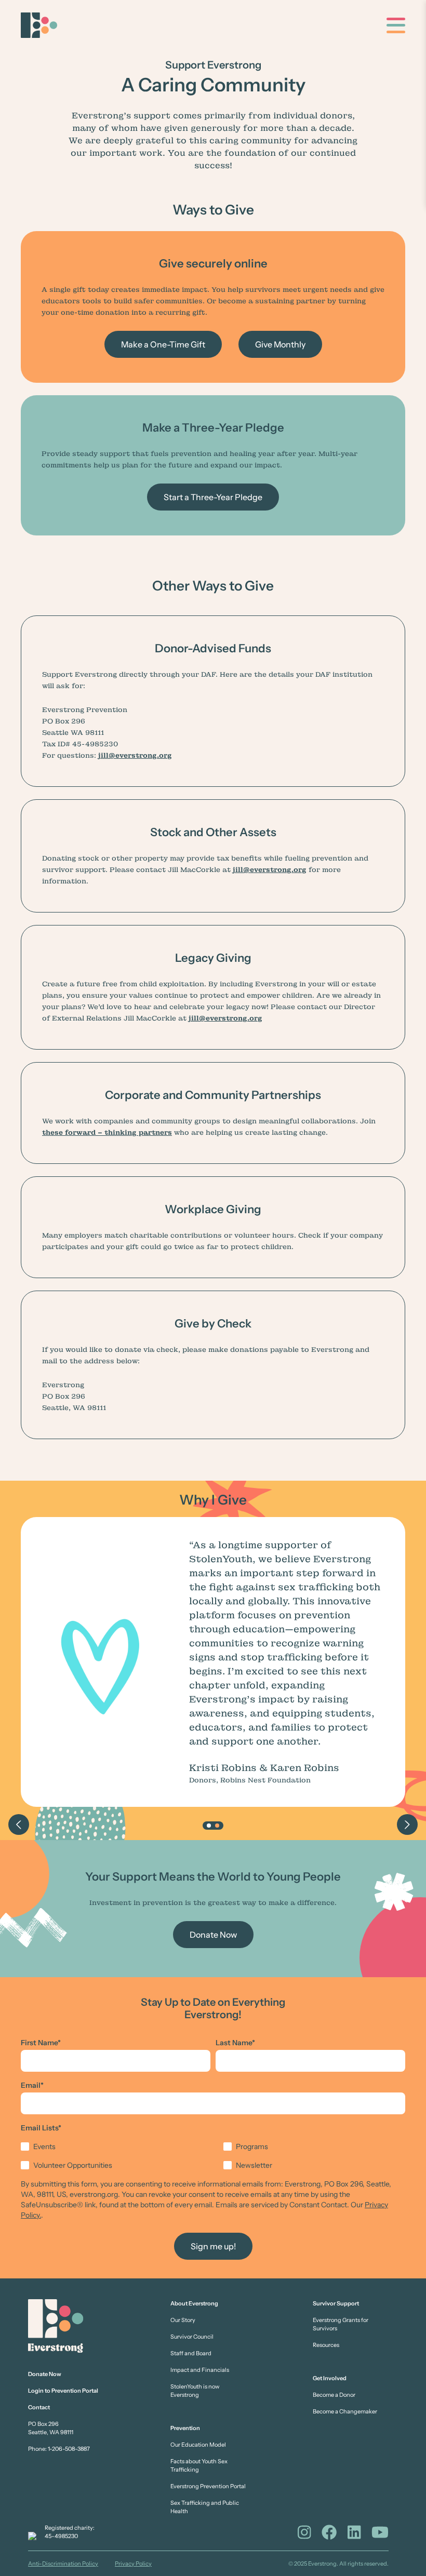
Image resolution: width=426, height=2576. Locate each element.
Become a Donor (334, 2395)
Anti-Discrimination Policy (63, 2564)
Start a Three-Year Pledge (213, 497)
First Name (41, 2043)
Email (32, 2085)
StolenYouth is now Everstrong (195, 2391)
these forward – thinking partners (107, 1132)
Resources (326, 2345)
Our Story (183, 2320)
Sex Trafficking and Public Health (205, 2507)
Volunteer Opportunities (73, 2165)
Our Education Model (198, 2445)
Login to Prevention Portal (63, 2391)
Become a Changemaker (345, 2411)
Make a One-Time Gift (163, 344)
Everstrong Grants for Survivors (341, 2324)
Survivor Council (192, 2337)
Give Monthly (280, 344)
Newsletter (254, 2165)
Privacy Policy (133, 2564)
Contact (39, 2407)
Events (44, 2146)
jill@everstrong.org (135, 755)
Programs (252, 2146)
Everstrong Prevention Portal (208, 2486)
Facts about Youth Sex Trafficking (199, 2465)
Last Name (235, 2043)
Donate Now (213, 1935)
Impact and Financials (200, 2370)
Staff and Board (191, 2353)
